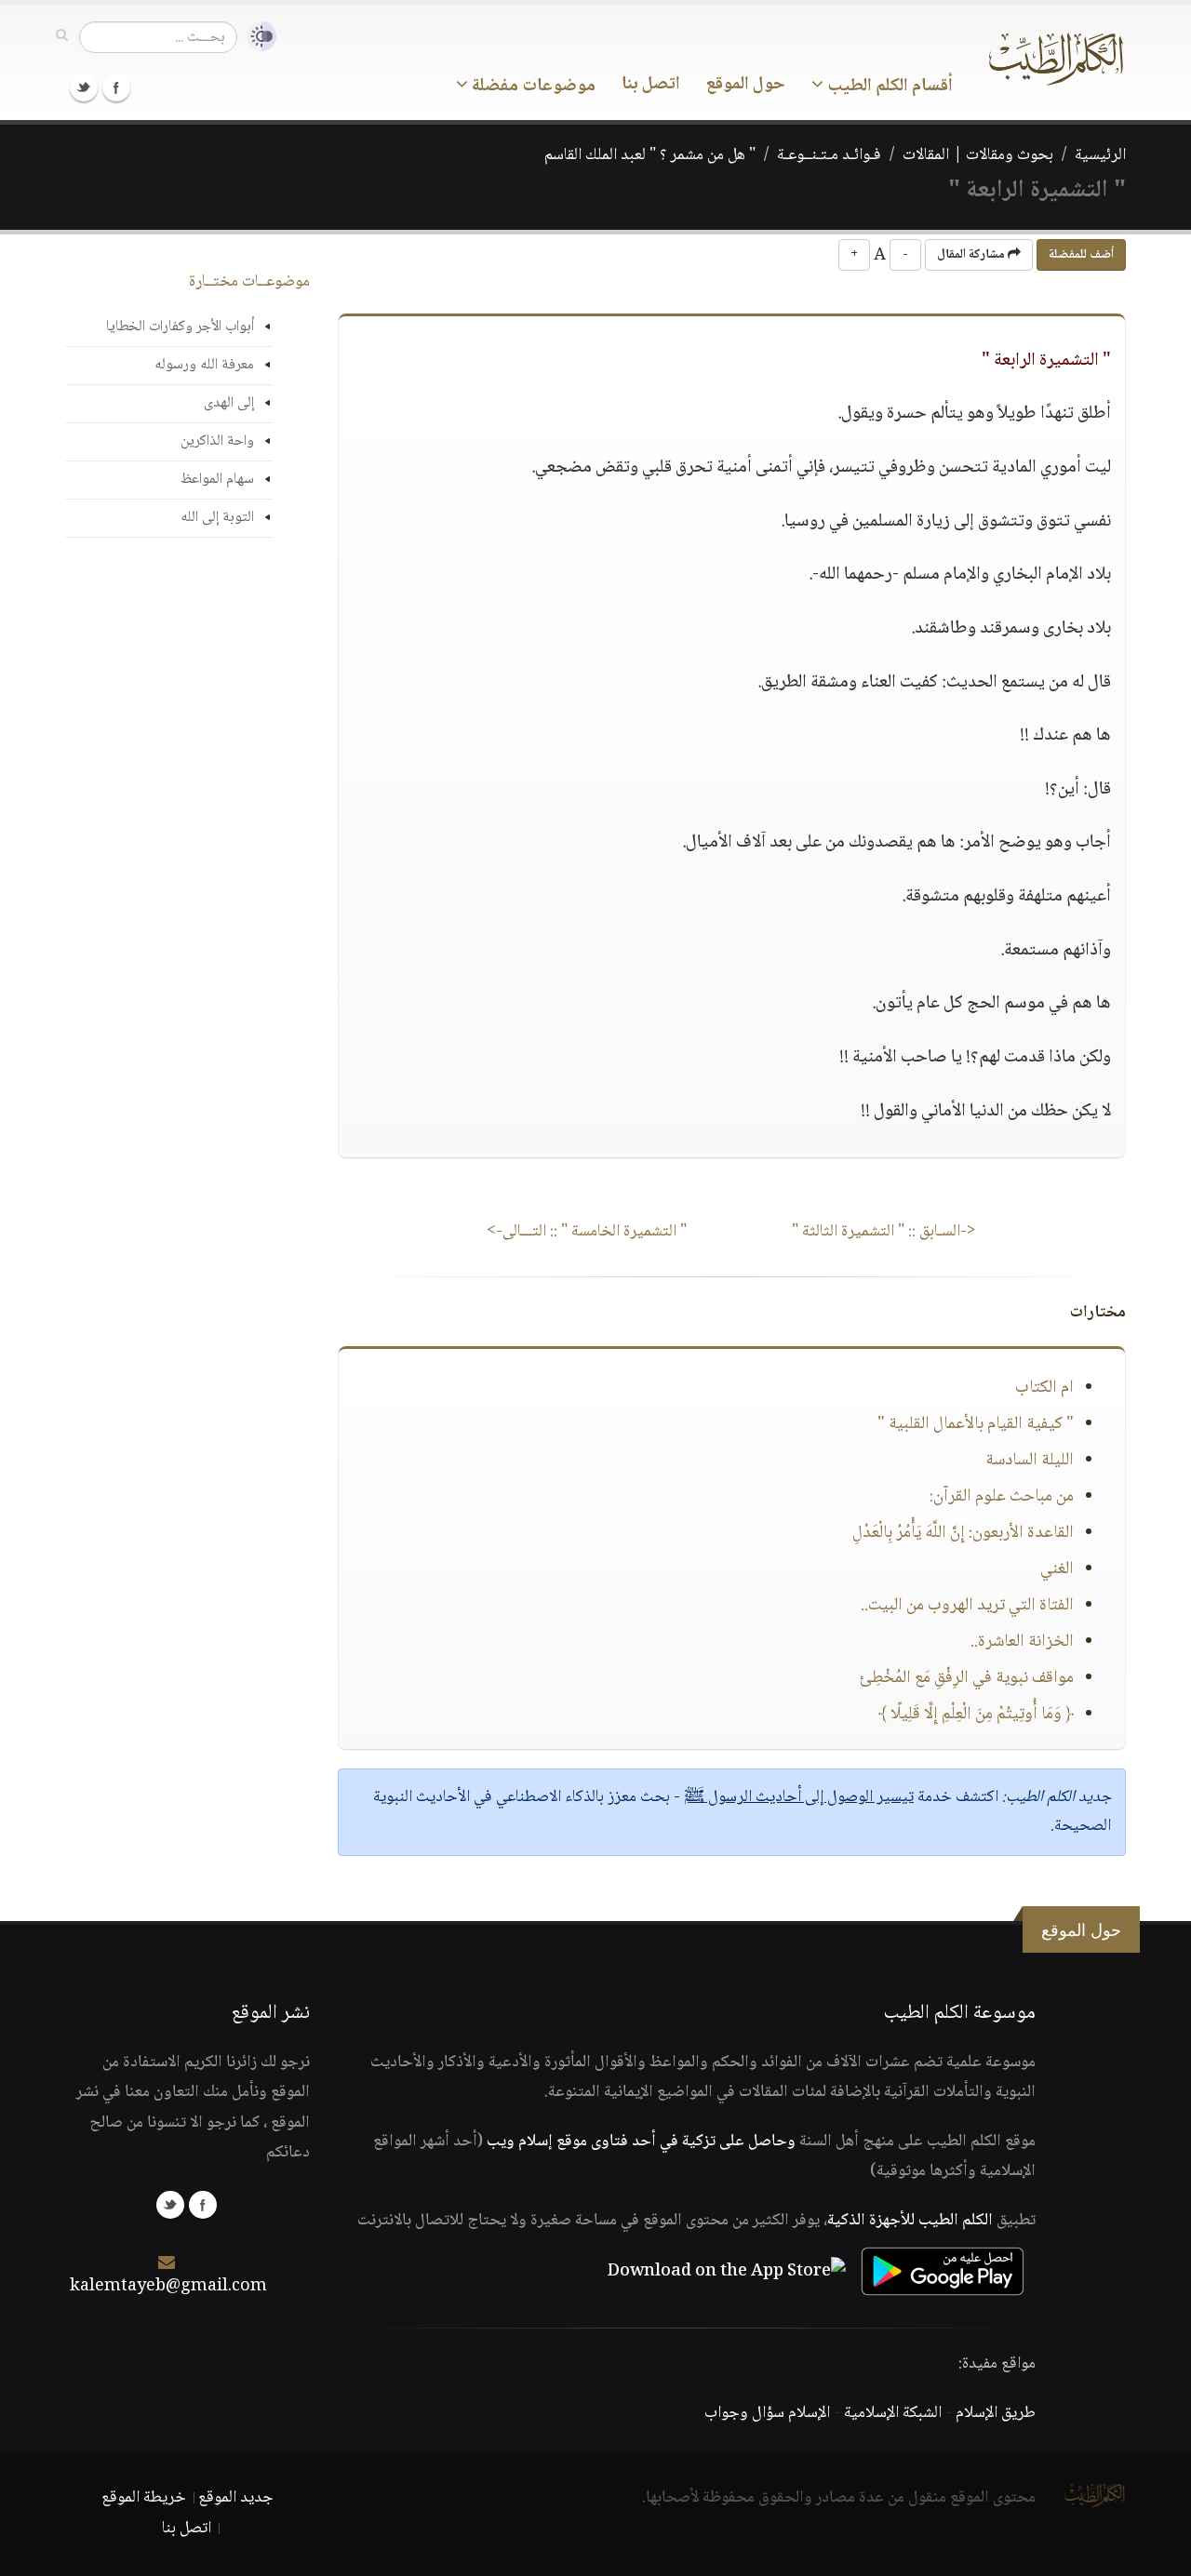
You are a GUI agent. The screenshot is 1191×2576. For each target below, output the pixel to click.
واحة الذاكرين (217, 441)
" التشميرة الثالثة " (884, 1232)
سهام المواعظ (217, 480)
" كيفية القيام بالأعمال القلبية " (976, 1424)
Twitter (84, 87)
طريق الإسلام (996, 2413)
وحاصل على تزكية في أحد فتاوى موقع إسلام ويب (641, 2142)
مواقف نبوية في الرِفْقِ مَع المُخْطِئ (967, 1678)
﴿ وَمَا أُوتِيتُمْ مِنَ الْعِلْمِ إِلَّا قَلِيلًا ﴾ (976, 1715)
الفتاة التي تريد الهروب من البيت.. (967, 1606)
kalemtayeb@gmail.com (168, 2287)
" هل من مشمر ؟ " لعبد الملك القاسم (650, 155)
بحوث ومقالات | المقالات (978, 155)
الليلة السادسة (1030, 1461)
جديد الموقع (236, 2498)
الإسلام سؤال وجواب (767, 2413)
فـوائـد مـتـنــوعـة (829, 155)
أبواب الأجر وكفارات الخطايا (180, 327)
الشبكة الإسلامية (893, 2413)
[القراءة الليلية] (257, 37)
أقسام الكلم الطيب (888, 87)
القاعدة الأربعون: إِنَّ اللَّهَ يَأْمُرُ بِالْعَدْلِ (963, 1533)
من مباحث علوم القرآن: (1002, 1497)
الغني (1057, 1569)
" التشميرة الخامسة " (587, 1232)
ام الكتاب (1044, 1388)
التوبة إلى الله (217, 518)
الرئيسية (1100, 155)
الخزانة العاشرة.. (1022, 1642)
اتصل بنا (651, 85)
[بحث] (62, 36)
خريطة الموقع (144, 2498)
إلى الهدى (229, 403)
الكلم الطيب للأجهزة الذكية (910, 2221)
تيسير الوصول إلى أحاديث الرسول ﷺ (799, 1797)
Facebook (116, 87)
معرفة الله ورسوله (204, 365)
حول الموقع (746, 85)
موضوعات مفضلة (532, 87)
